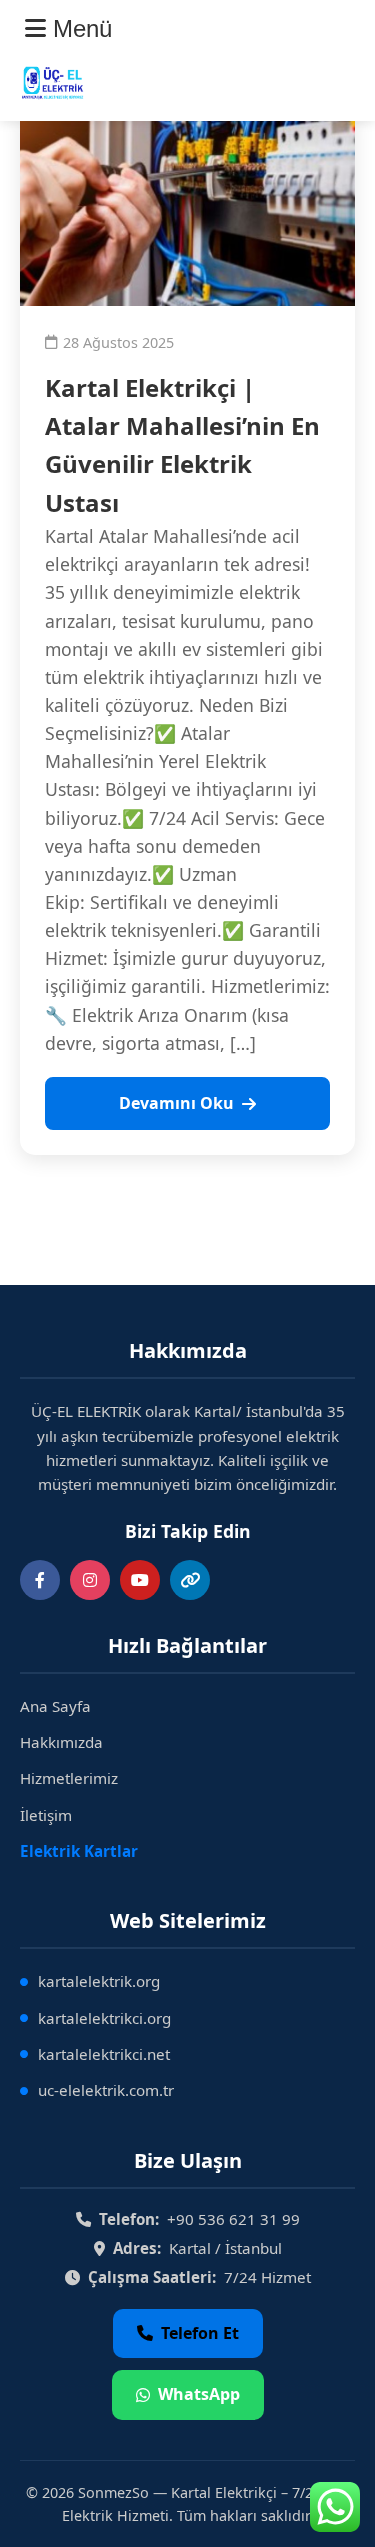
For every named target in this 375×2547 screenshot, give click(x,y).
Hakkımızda (61, 1742)
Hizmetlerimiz (69, 1778)
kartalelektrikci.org (104, 2018)
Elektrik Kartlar (79, 1851)
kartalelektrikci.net (104, 2054)
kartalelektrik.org (99, 1981)
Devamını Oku (176, 1103)
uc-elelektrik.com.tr (106, 2090)
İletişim (46, 1815)
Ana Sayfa (55, 1706)
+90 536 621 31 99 (233, 2219)
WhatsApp (199, 2394)
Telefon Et (200, 2333)
